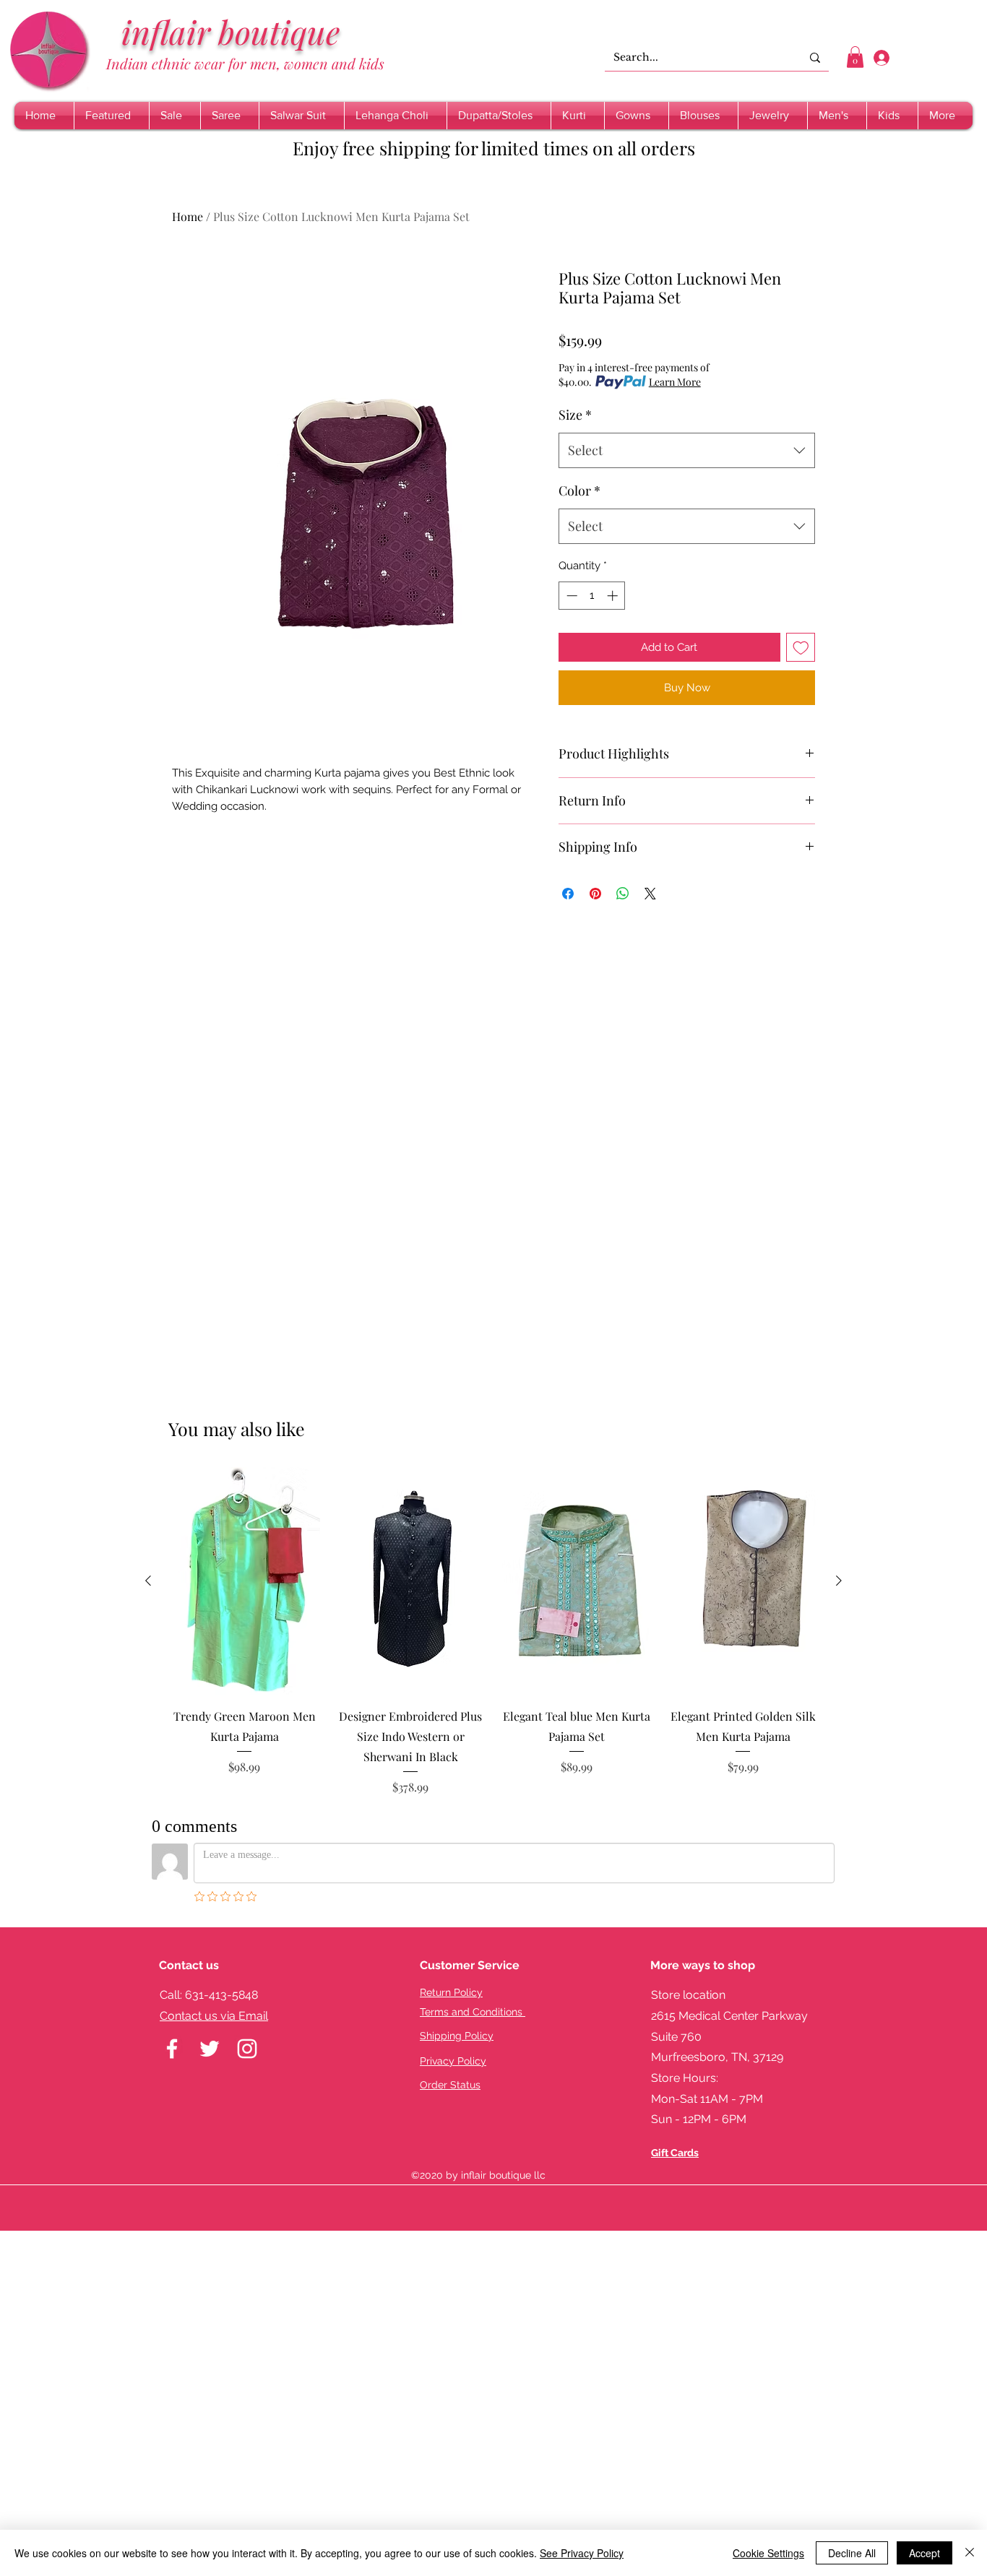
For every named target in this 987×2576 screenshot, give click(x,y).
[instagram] (247, 2049)
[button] (855, 57)
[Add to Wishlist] (801, 648)
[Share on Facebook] (568, 894)
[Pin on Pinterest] (595, 894)
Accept (924, 2553)
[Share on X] (650, 894)
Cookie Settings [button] (768, 2553)
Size (575, 415)
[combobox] (687, 451)
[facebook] (172, 2049)
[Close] (970, 2553)
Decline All (852, 2553)
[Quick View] (244, 1581)
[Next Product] (839, 1581)
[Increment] (614, 596)
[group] (493, 1631)
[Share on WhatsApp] (623, 894)
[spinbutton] (592, 596)
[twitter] (210, 2049)
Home (188, 216)
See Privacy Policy (582, 2553)
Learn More (675, 382)
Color (579, 490)
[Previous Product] (148, 1581)
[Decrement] (570, 596)
